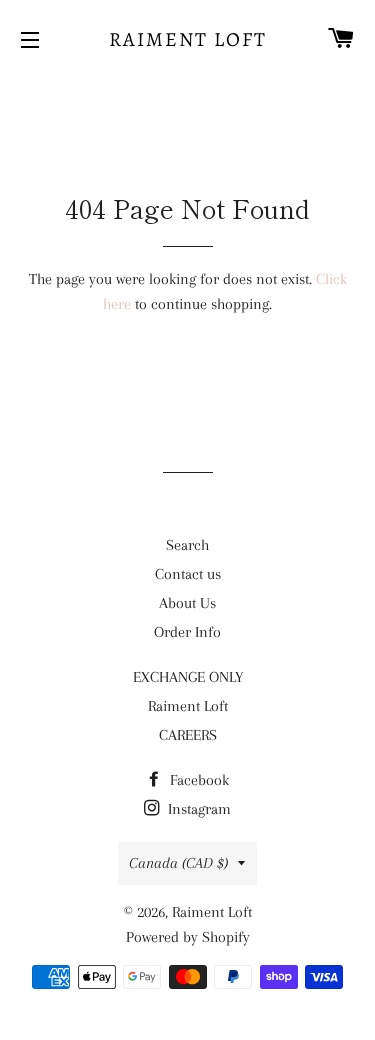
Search (187, 545)
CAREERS (188, 735)
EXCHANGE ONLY (188, 677)
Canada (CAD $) (178, 863)
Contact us (188, 574)
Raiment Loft (188, 39)
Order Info (187, 632)
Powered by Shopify (188, 937)
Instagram (197, 809)
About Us (187, 603)
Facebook (197, 780)
